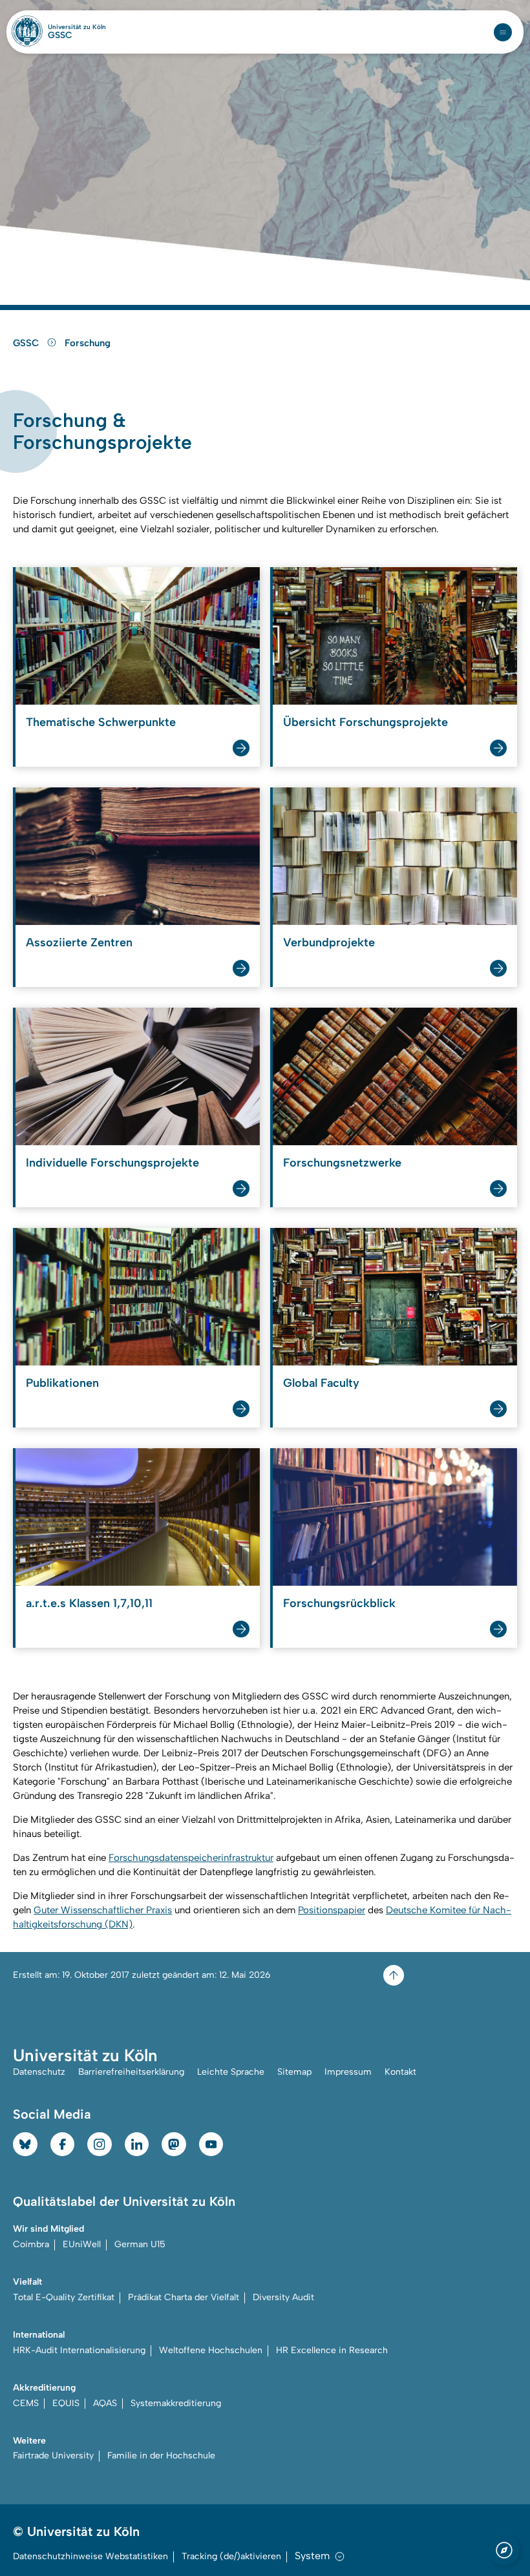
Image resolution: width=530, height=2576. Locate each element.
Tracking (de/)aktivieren (231, 2556)
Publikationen (62, 1383)
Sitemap (294, 2072)
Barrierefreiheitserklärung (131, 2072)
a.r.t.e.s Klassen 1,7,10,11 (89, 1603)
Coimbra (31, 2244)
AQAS (105, 2403)
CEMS (26, 2403)
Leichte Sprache (231, 2072)
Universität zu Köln (77, 27)
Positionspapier (332, 1910)
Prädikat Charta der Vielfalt (184, 2297)
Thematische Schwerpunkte (101, 722)
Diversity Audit (283, 2297)
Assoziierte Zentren (79, 942)
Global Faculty (321, 1383)
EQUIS (66, 2403)
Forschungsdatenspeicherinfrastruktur (191, 1858)
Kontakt (400, 2072)
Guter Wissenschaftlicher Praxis (103, 1910)
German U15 (140, 2244)
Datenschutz (39, 2072)
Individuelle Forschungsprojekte (112, 1163)
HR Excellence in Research (332, 2350)
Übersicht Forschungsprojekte (366, 722)
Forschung (88, 343)
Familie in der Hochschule (161, 2456)
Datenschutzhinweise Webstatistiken (90, 2556)
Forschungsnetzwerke (342, 1163)
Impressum (348, 2072)
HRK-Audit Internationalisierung (79, 2350)
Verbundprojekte (329, 942)
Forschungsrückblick (339, 1603)
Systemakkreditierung (176, 2403)
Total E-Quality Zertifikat (64, 2297)
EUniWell (82, 2244)
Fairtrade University (53, 2456)
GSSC (60, 36)
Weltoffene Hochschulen (211, 2350)
